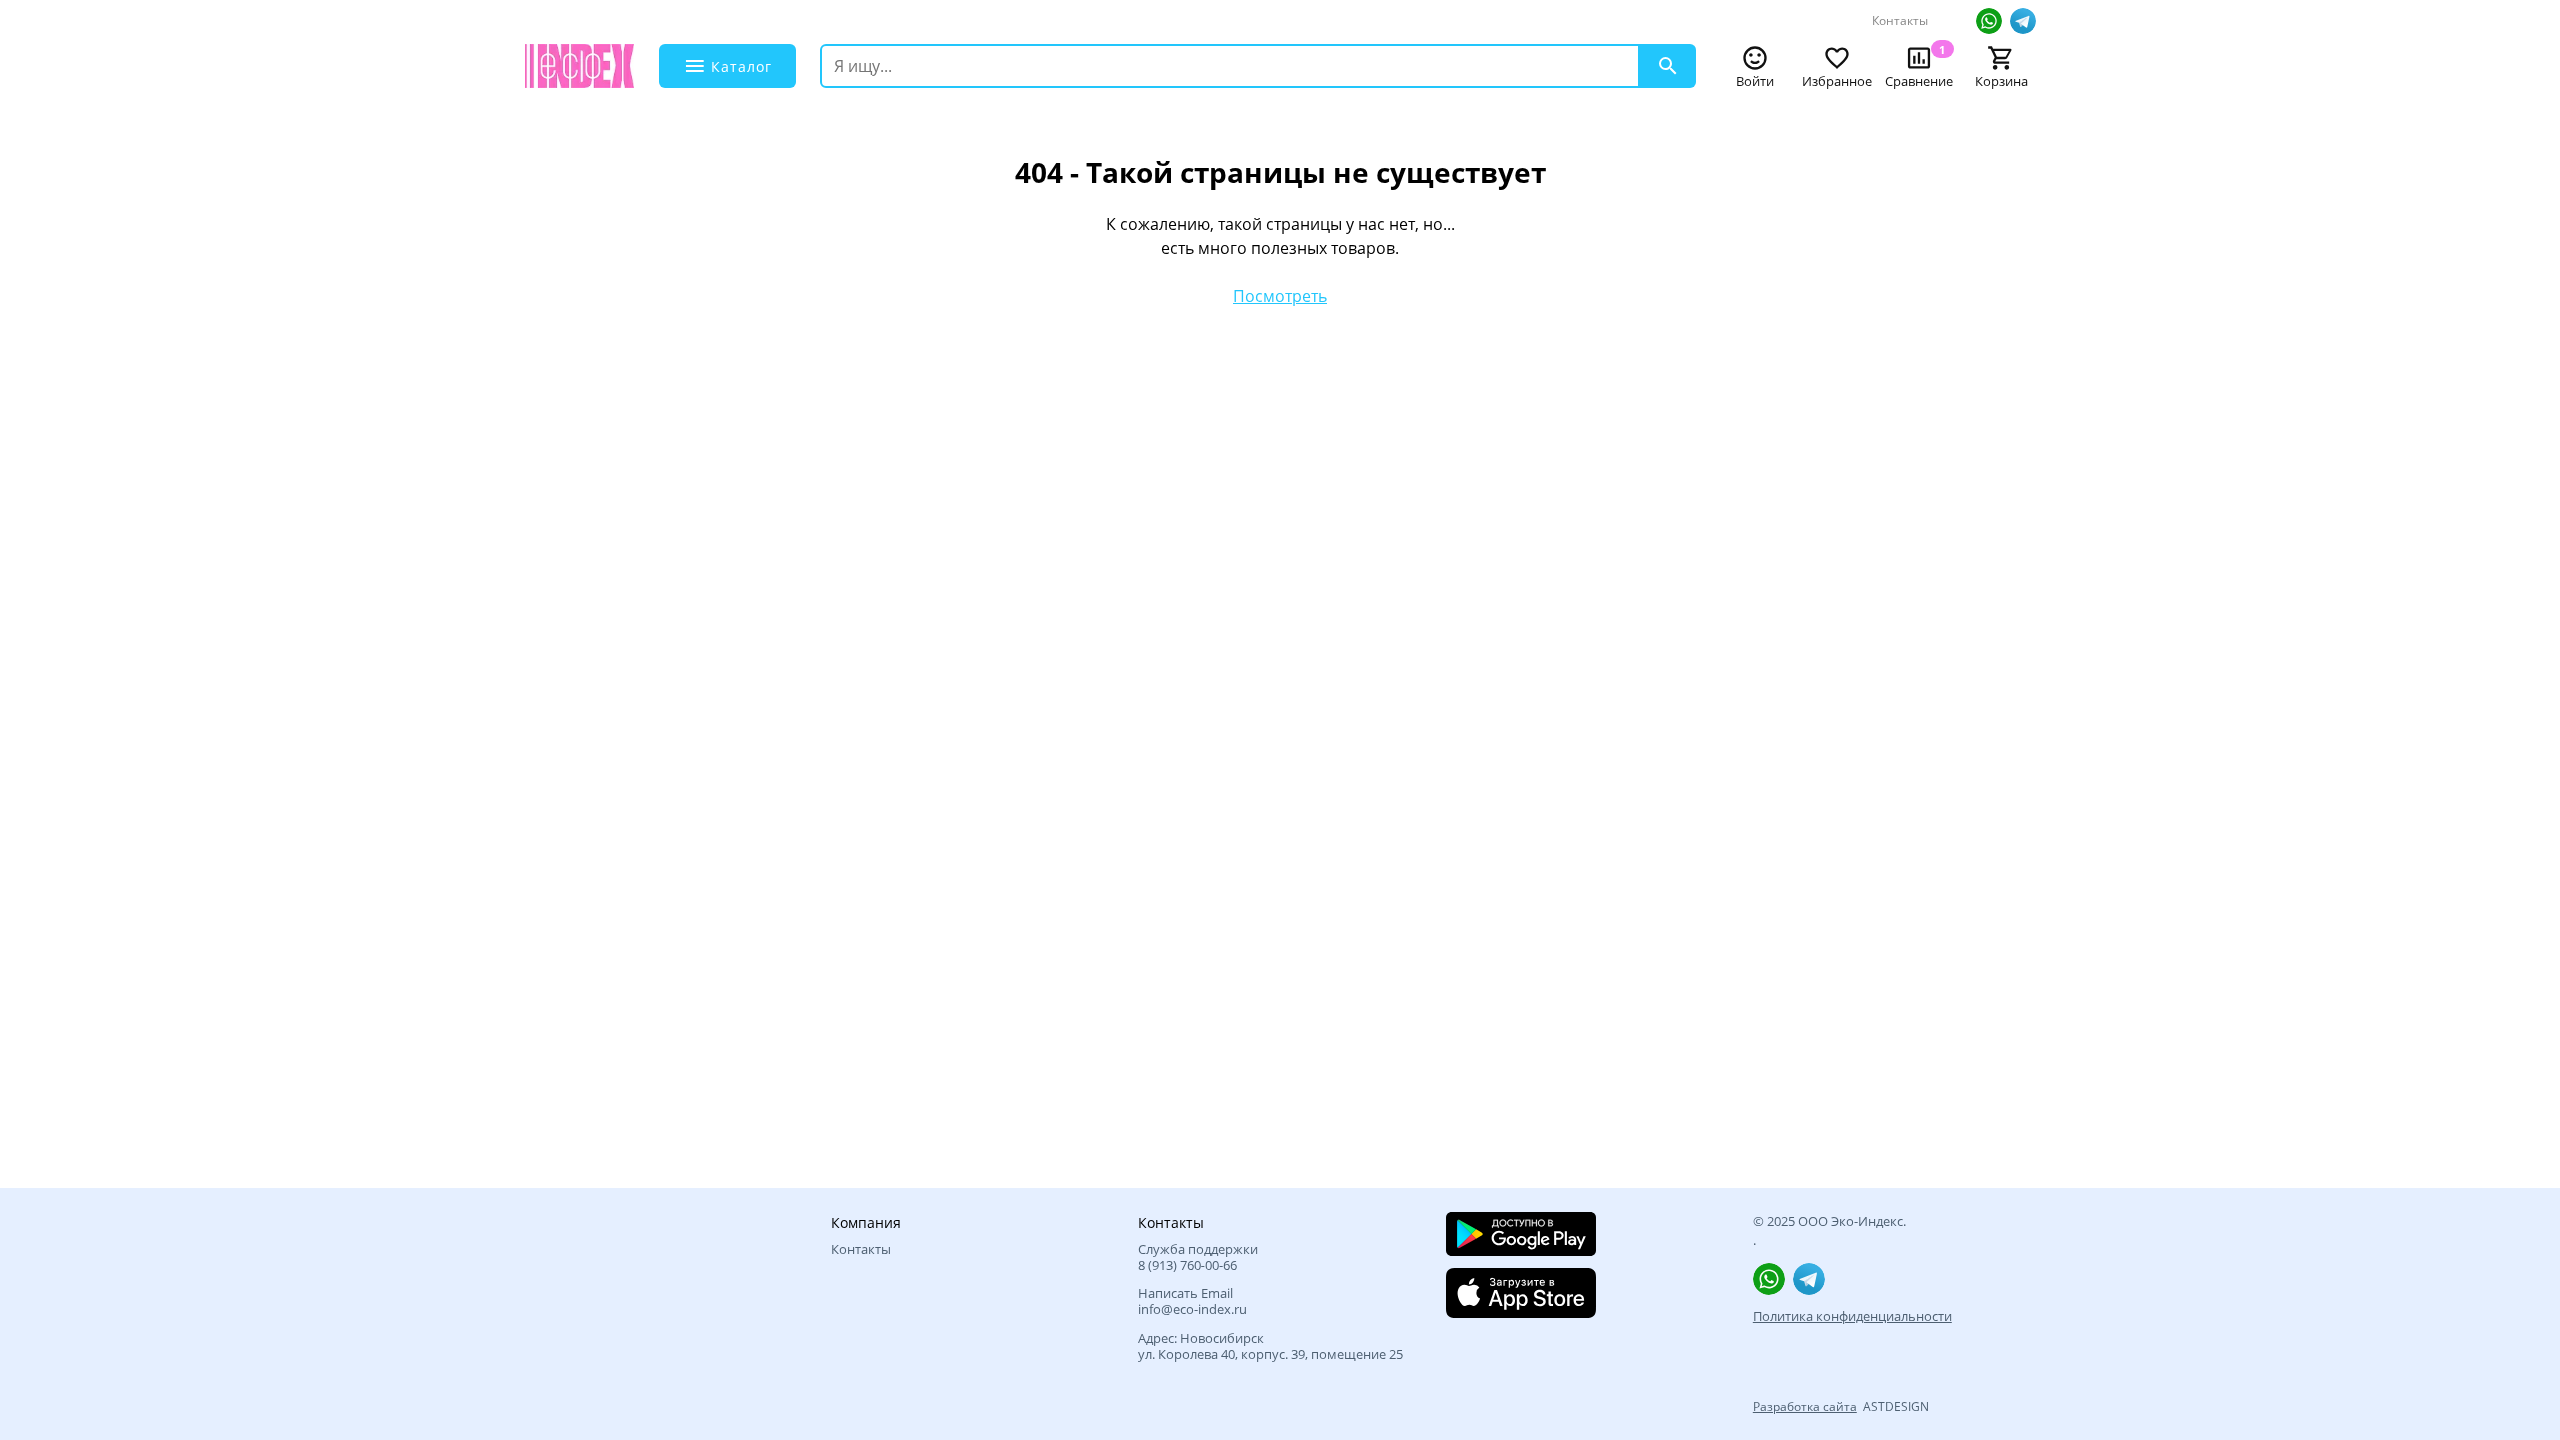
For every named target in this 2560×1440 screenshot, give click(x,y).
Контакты (1900, 20)
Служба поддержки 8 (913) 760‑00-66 (1198, 1257)
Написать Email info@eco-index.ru (1192, 1301)
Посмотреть (1280, 296)
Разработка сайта (1805, 1406)
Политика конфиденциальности (1852, 1316)
